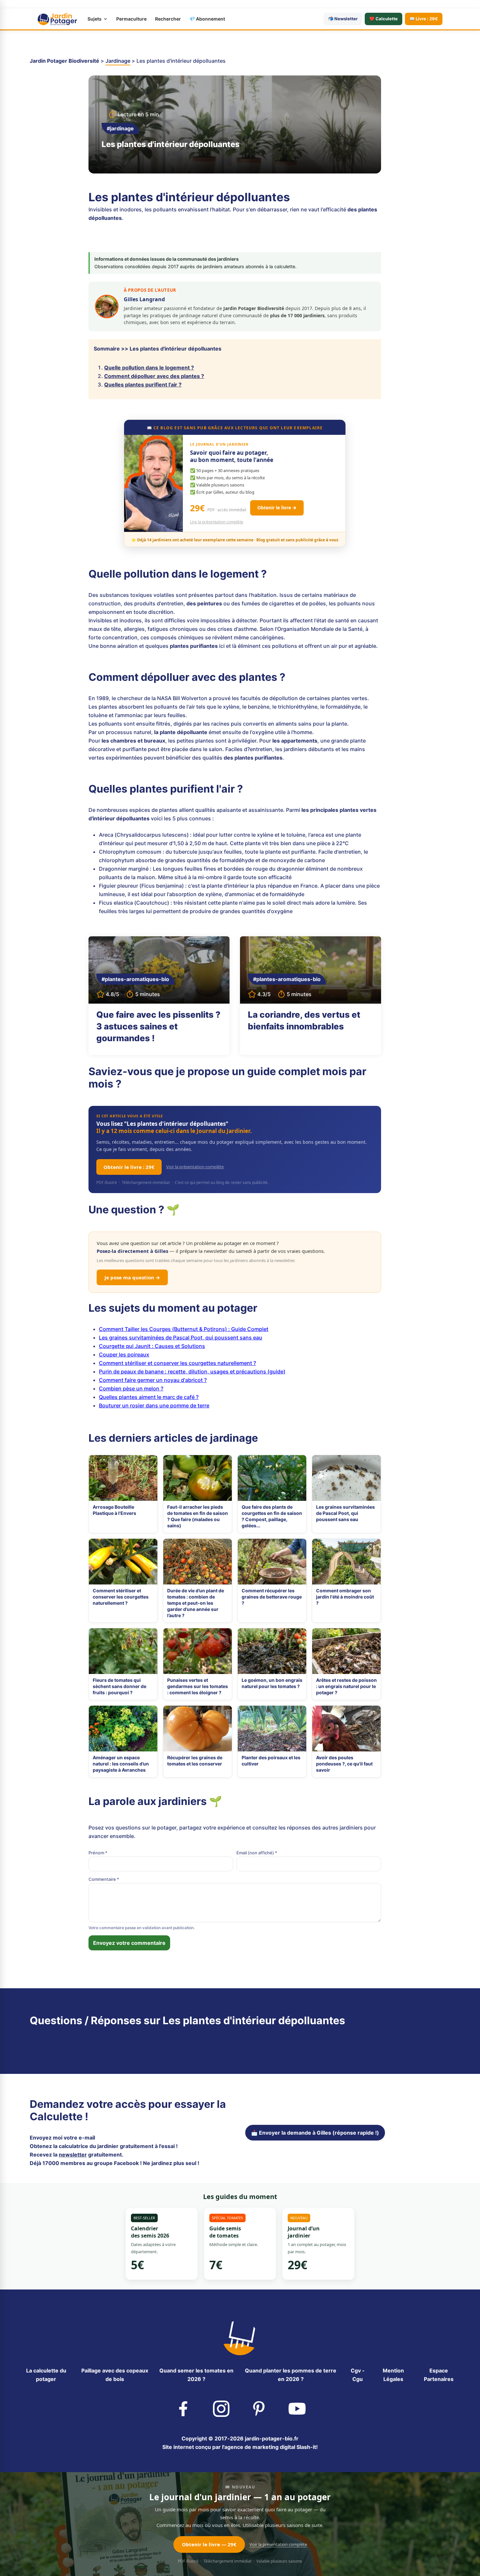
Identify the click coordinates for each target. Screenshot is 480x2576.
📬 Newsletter (343, 19)
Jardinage (118, 61)
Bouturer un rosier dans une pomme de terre (154, 1405)
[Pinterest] (259, 2408)
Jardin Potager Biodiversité (64, 61)
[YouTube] (297, 2408)
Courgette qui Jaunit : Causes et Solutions (152, 1346)
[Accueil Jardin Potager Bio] (57, 19)
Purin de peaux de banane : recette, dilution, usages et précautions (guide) (192, 1371)
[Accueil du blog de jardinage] (240, 2337)
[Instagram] (221, 2408)
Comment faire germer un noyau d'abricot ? (153, 1380)
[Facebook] (183, 2408)
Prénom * (98, 1853)
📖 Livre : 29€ (424, 19)
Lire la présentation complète (217, 522)
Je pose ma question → (132, 1277)
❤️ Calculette (384, 19)
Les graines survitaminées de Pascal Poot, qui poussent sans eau (181, 1337)
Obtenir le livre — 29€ (209, 2544)
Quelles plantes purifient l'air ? (143, 385)
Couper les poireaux (124, 1354)
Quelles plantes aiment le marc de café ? (149, 1397)
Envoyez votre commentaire (129, 1943)
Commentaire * (104, 1879)
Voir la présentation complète (195, 1167)
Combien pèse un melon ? (131, 1388)
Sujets (95, 19)
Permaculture (131, 19)
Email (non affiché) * (257, 1853)
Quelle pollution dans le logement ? (149, 368)
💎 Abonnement (207, 19)
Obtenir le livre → (277, 508)
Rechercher (168, 19)
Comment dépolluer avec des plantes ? (154, 376)
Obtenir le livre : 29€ (129, 1167)
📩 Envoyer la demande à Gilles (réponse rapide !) (315, 2133)
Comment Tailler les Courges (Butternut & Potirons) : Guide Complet (184, 1329)
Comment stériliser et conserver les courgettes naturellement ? (177, 1363)
